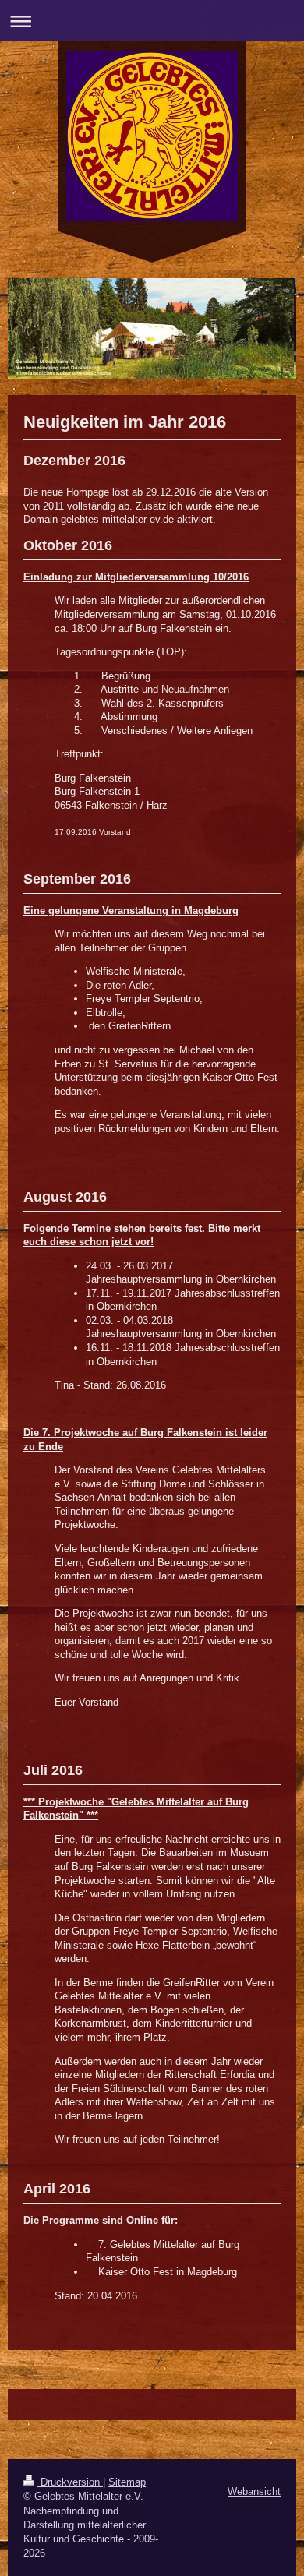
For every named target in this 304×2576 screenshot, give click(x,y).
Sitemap (127, 2482)
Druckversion (70, 2482)
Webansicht (254, 2491)
